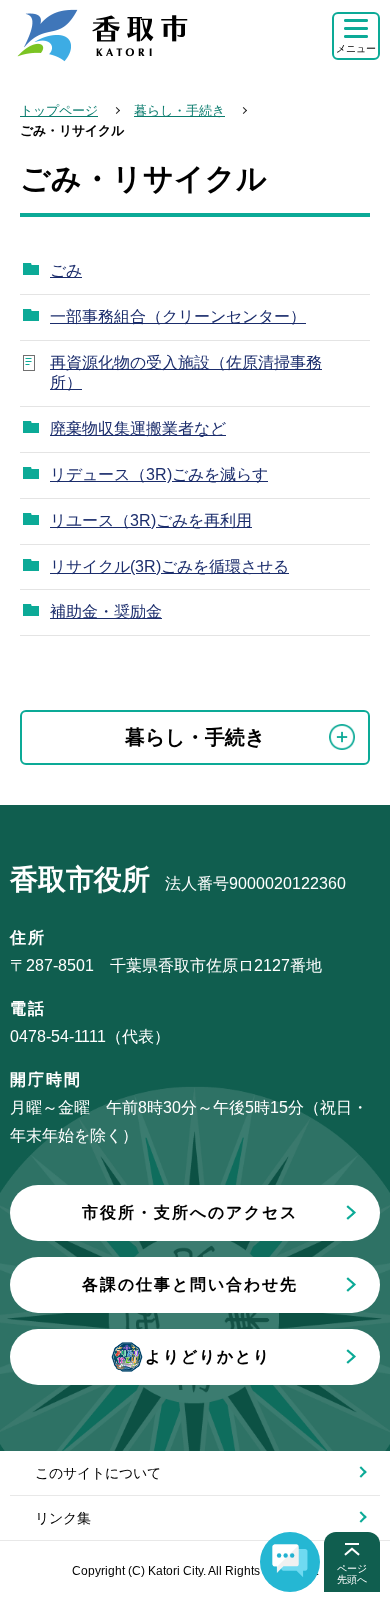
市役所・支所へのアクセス (190, 1212)
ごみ (66, 270)
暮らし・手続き (179, 110)
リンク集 (63, 1518)
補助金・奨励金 (106, 611)
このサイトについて (98, 1473)
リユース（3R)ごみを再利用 (151, 520)
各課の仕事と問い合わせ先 (190, 1284)
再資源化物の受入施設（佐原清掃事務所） (186, 373)
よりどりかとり (208, 1356)
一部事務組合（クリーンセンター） (178, 316)
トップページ (59, 110)
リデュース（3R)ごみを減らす (159, 474)
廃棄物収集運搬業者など (138, 428)
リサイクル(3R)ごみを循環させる (169, 566)
